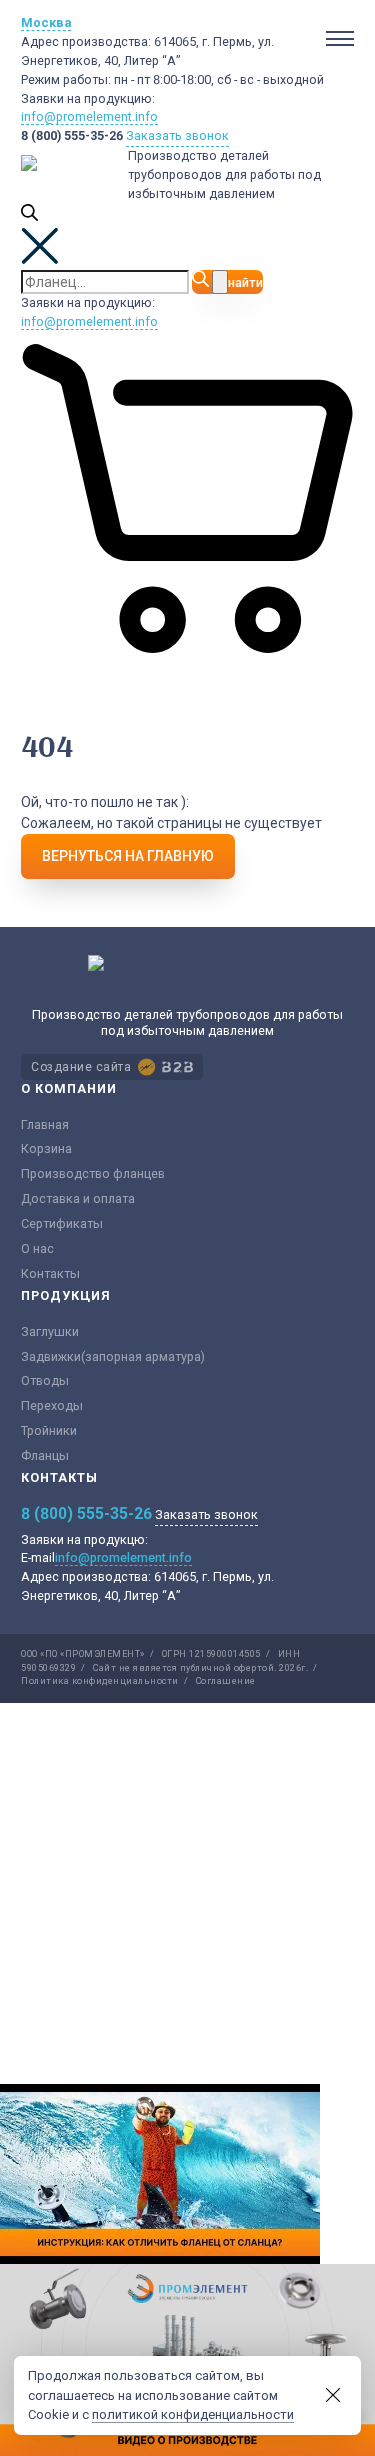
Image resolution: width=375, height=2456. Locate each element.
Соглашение (226, 1681)
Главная (45, 1124)
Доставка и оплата (78, 1198)
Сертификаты (62, 1223)
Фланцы (45, 1455)
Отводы (45, 1380)
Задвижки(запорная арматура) (113, 1356)
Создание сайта (81, 1067)
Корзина (46, 1148)
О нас (37, 1248)
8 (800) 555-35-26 (72, 135)
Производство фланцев (93, 1173)
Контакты (50, 1273)
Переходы (52, 1405)
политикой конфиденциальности (193, 2414)
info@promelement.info (89, 116)
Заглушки (50, 1331)
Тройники (49, 1430)
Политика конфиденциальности (100, 1681)
